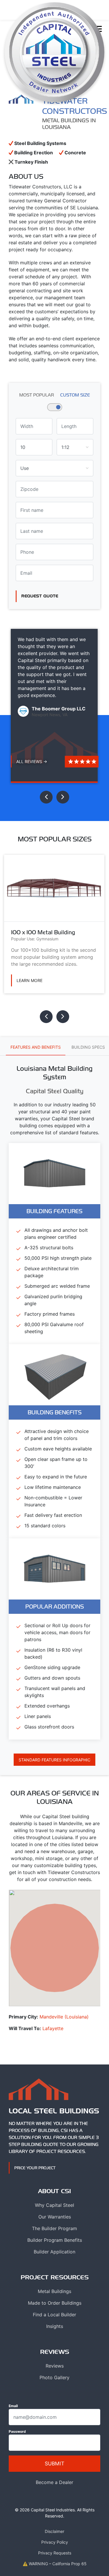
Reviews (55, 2366)
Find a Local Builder (54, 2315)
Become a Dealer (54, 2482)
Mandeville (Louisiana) (64, 2017)
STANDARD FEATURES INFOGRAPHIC (54, 1760)
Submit (54, 2463)
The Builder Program (54, 2228)
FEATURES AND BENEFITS (36, 1047)
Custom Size (75, 395)
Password (17, 2431)
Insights (55, 2326)
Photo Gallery (54, 2377)
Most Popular (37, 395)
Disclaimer (54, 2531)
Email (13, 2406)
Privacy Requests (55, 2553)
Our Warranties (55, 2217)
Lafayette (53, 2028)
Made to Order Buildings (55, 2303)
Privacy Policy (55, 2542)
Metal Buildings (54, 2291)
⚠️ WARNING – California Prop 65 (55, 2564)
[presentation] (46, 797)
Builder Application (54, 2252)
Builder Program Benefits (55, 2240)
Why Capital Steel (54, 2205)
